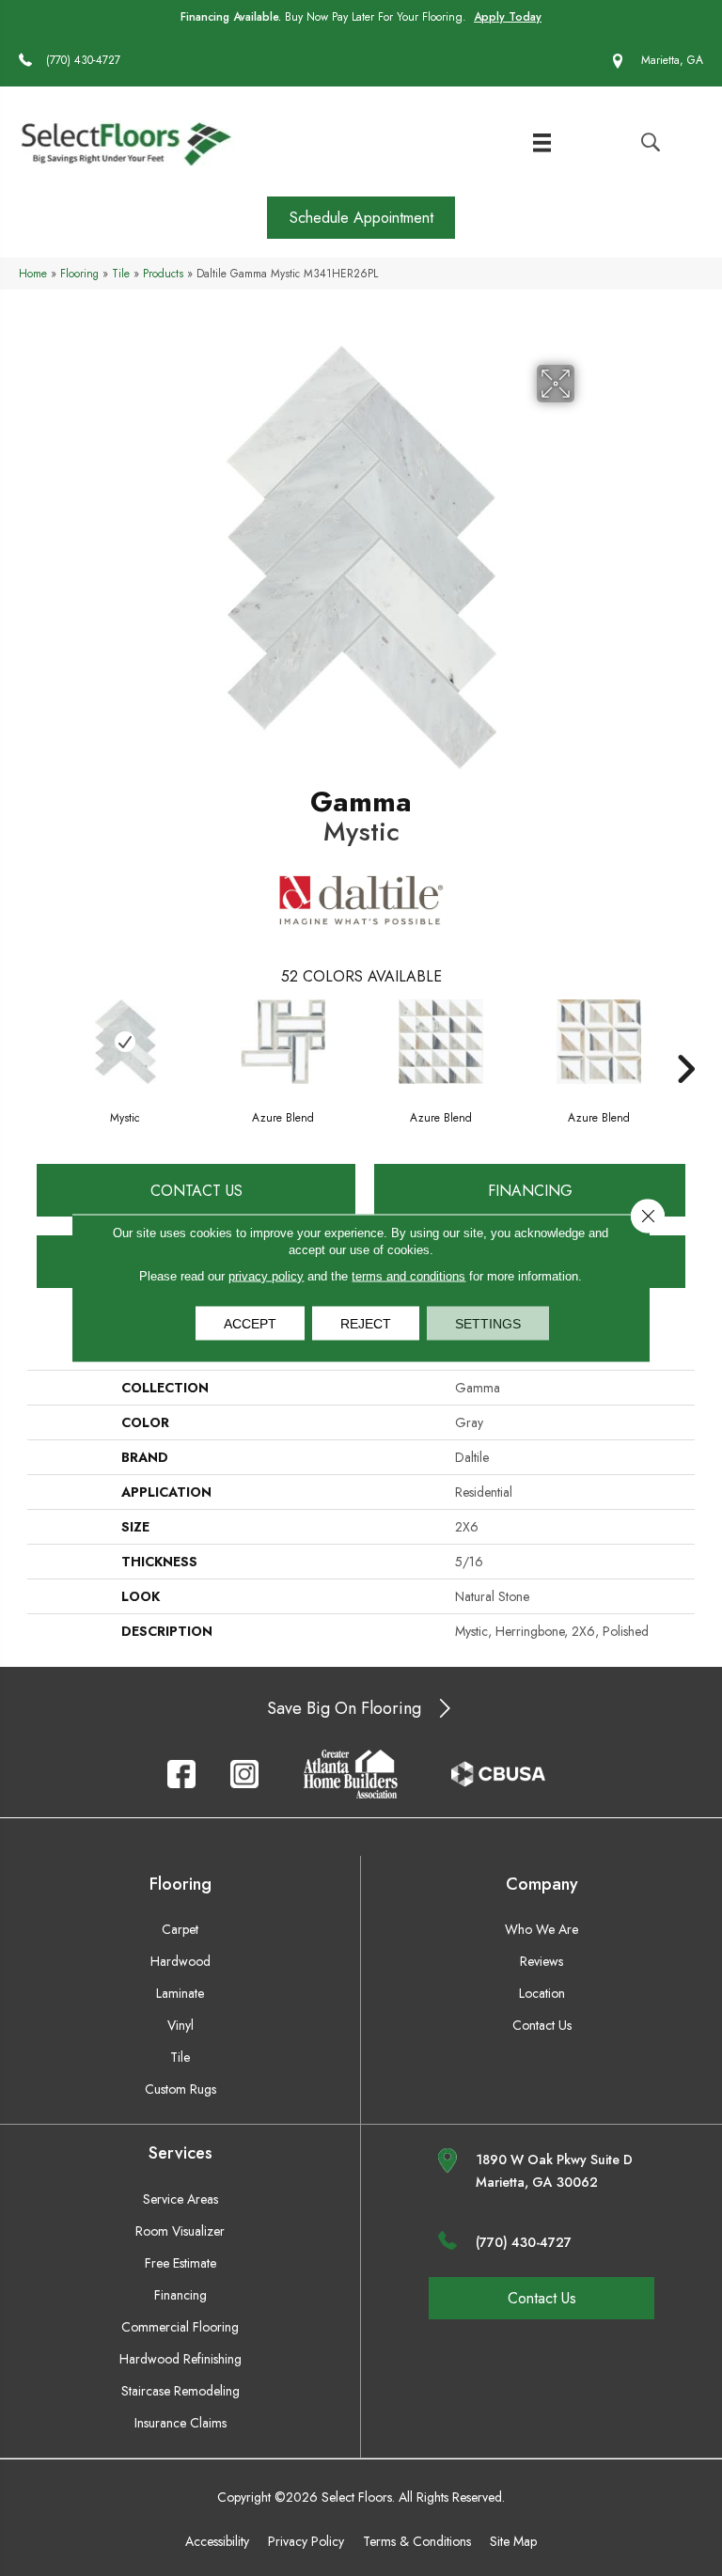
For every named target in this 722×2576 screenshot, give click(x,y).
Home (33, 273)
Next (685, 1041)
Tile (121, 273)
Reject (366, 1324)
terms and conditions (408, 1276)
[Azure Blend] (283, 1042)
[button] (361, 218)
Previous (37, 1041)
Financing (530, 1191)
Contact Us (196, 1191)
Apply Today (508, 17)
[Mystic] (125, 1042)
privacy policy (266, 1276)
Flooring (79, 273)
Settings (488, 1324)
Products (163, 273)
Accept (250, 1324)
